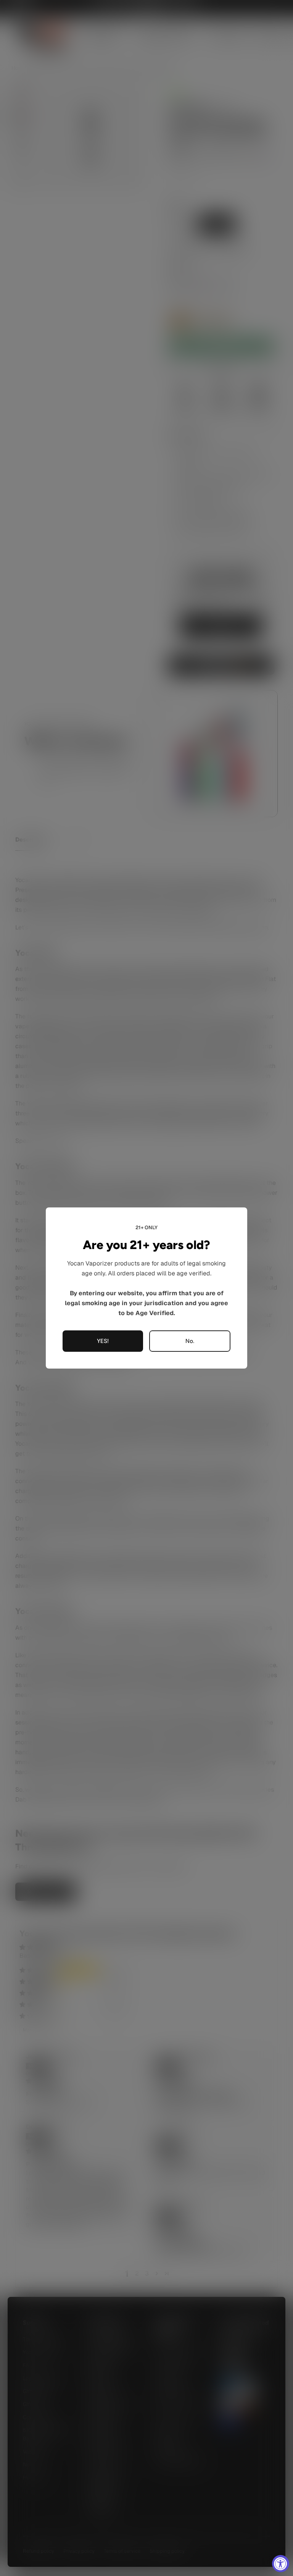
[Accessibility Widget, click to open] (281, 2564)
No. (190, 1341)
